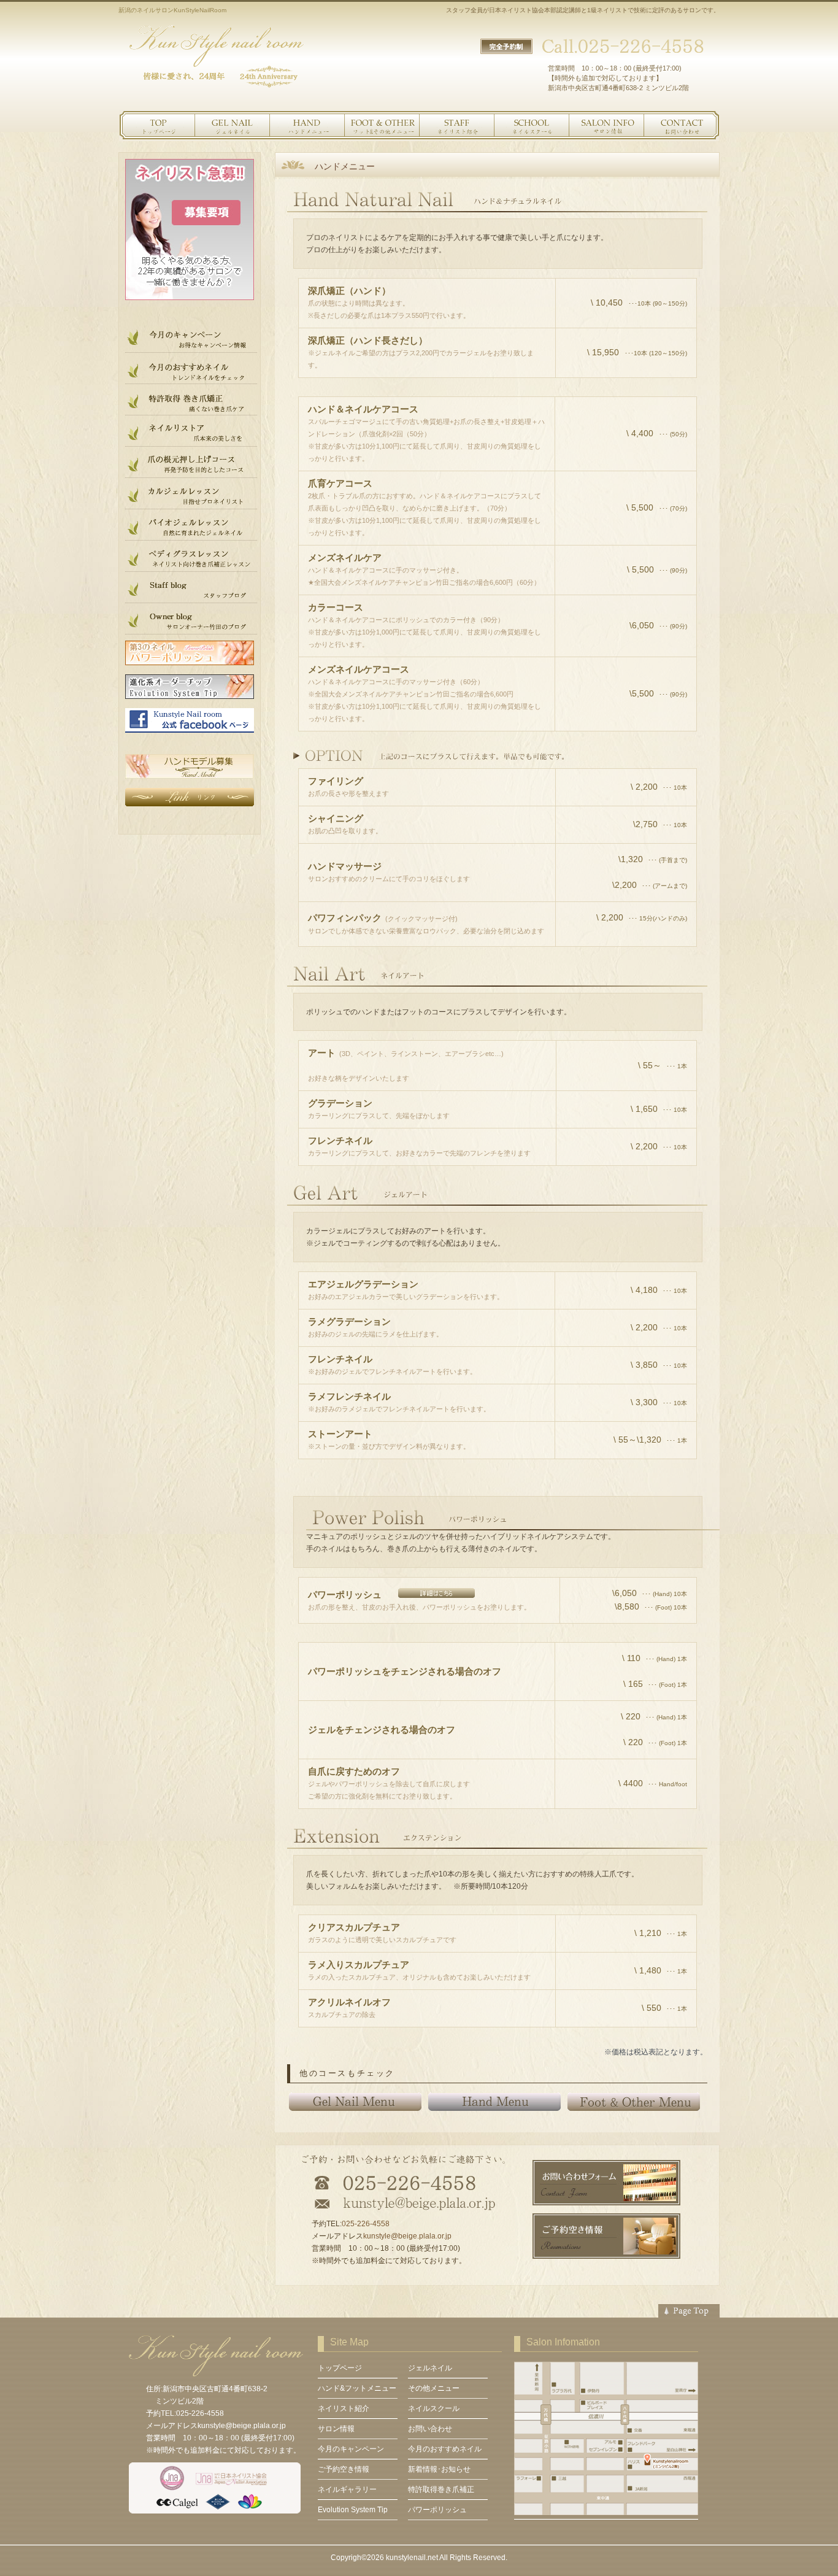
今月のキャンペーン (191, 340)
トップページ (156, 126)
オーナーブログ (191, 622)
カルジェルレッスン (191, 496)
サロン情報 (605, 126)
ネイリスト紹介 (456, 126)
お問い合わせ (680, 126)
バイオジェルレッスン (191, 528)
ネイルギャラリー (347, 2489)
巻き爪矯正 (191, 403)
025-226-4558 (366, 2224)
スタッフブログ (191, 590)
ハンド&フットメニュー (357, 2388)
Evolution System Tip (353, 2510)
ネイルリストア (191, 434)
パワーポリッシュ (437, 2510)
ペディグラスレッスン (191, 559)
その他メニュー (381, 126)
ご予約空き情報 (344, 2469)
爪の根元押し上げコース (191, 465)
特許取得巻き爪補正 (441, 2489)
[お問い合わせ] (606, 2236)
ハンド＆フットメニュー (306, 126)
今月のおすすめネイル (191, 371)
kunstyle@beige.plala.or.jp (407, 2236)
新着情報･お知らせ (439, 2469)
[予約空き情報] (606, 2183)
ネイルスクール (531, 126)
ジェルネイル (231, 126)
